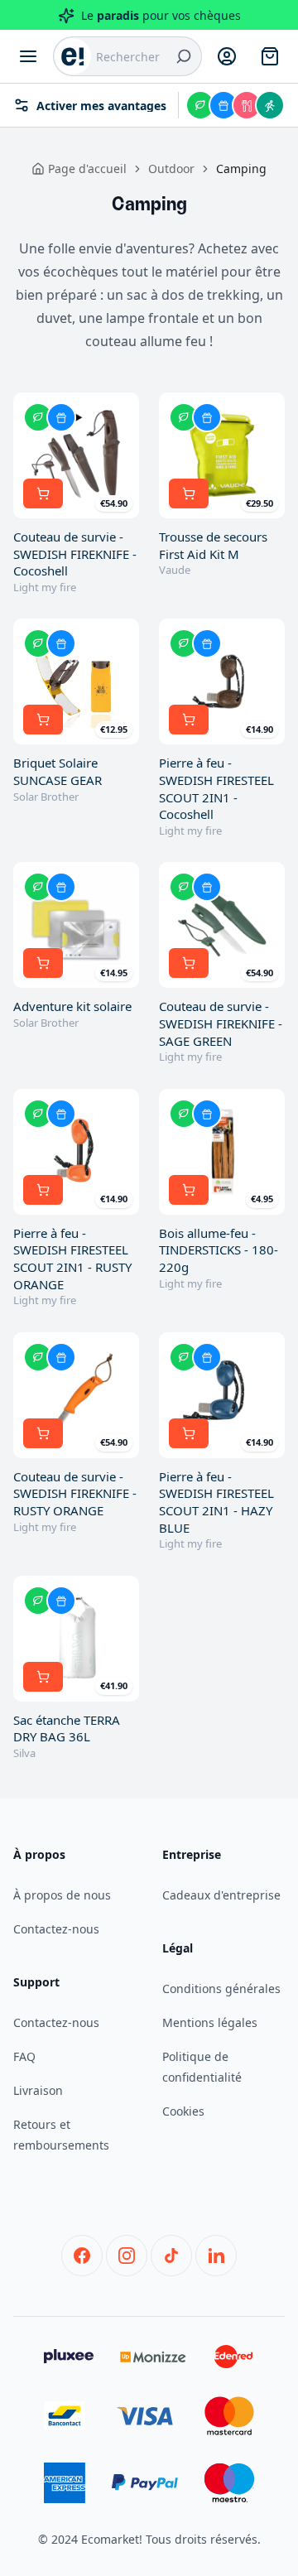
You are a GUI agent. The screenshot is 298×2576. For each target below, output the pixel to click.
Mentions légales (210, 2022)
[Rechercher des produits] (184, 56)
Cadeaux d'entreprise (221, 1895)
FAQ (24, 2056)
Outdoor (171, 169)
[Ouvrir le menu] (28, 56)
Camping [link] (241, 169)
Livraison (38, 2090)
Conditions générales (221, 1989)
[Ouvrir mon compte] (227, 56)
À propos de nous (62, 1895)
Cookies (183, 2111)
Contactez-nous (56, 1929)
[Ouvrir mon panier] (270, 56)
